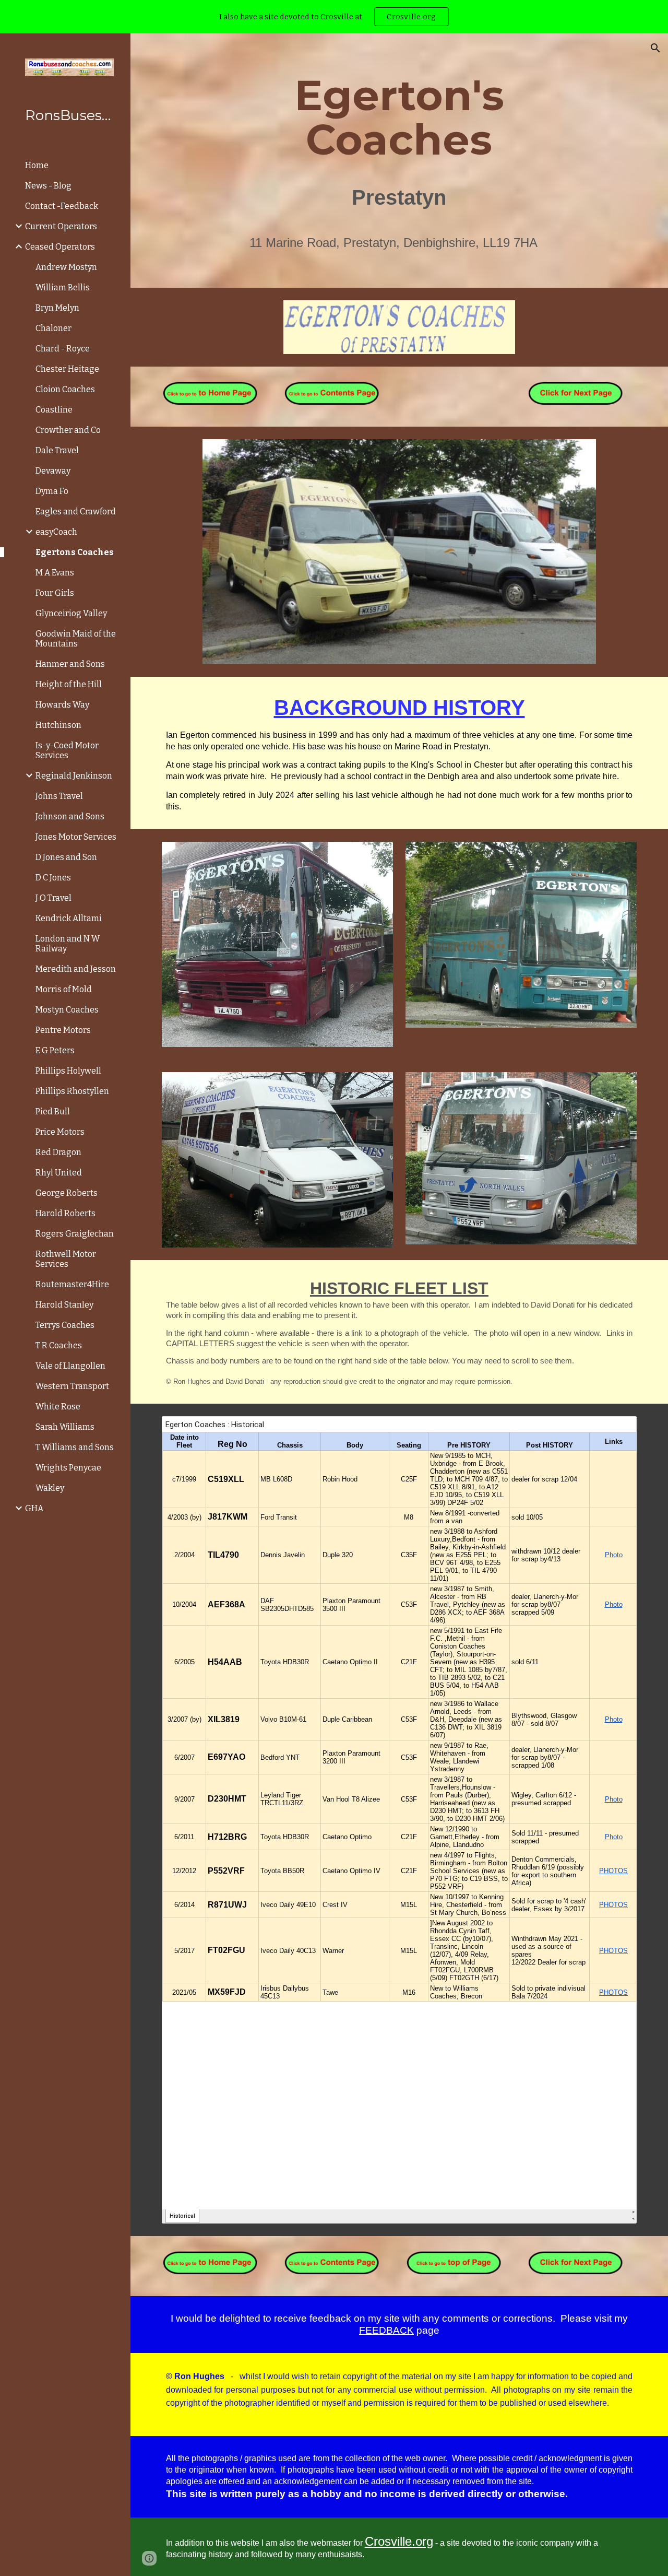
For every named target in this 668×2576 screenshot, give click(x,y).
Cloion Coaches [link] (65, 389)
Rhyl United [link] (59, 1173)
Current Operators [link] (61, 226)
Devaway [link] (53, 471)
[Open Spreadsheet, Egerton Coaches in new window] (617, 1430)
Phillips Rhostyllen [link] (72, 1091)
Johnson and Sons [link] (70, 816)
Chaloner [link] (53, 328)
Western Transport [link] (72, 1386)
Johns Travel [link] (59, 796)
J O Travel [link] (53, 898)
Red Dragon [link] (58, 1152)
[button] (655, 48)
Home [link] (37, 165)
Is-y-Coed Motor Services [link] (67, 750)
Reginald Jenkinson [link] (74, 776)
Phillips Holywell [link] (68, 1071)
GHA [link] (34, 1508)
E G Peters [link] (55, 1050)
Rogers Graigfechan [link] (75, 1234)
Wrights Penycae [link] (68, 1468)
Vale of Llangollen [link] (70, 1366)
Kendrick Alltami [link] (69, 918)
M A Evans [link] (55, 573)
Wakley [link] (50, 1488)
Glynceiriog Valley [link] (71, 613)
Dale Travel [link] (57, 450)
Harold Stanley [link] (64, 1305)
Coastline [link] (54, 410)
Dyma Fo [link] (52, 491)
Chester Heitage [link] (67, 369)
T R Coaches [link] (59, 1345)
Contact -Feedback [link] (62, 206)
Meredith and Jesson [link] (76, 969)
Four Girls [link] (55, 593)
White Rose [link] (58, 1407)
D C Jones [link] (53, 878)
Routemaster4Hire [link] (72, 1284)
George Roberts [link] (67, 1193)
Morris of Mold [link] (64, 989)
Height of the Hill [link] (69, 684)
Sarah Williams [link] (65, 1427)
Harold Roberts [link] (65, 1213)
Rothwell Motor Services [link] (66, 1259)
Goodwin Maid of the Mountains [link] (76, 639)
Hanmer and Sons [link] (70, 664)
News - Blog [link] (48, 186)
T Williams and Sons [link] (75, 1447)
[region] (334, 17)
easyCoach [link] (56, 532)
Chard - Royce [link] (63, 349)
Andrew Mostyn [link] (66, 267)
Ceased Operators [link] (60, 247)
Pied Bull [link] (53, 1111)
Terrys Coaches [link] (65, 1325)
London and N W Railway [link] (68, 944)
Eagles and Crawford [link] (76, 511)
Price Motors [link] (60, 1132)
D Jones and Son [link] (66, 857)
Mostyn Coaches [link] (67, 1010)
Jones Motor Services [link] (76, 837)
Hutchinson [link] (58, 725)
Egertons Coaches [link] (75, 552)
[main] (399, 161)
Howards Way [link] (62, 705)
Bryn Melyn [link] (57, 308)
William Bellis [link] (63, 287)
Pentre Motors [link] (63, 1030)
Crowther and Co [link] (68, 430)
